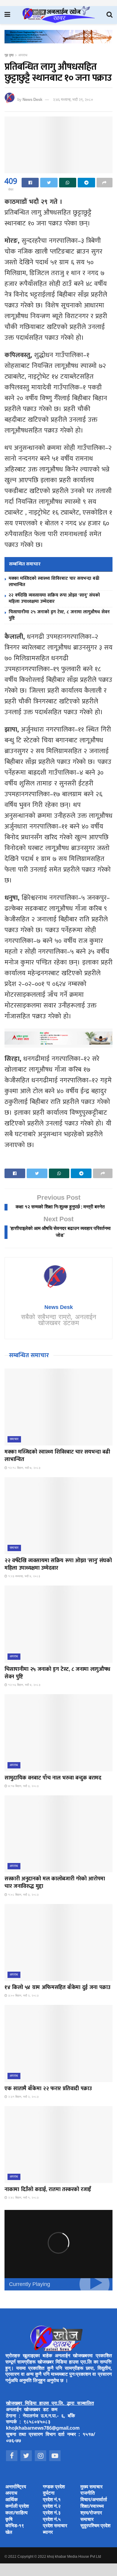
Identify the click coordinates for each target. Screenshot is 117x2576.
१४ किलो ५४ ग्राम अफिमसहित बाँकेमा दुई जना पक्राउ (57, 1988)
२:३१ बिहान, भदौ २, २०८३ (23, 2097)
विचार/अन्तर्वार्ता (94, 2500)
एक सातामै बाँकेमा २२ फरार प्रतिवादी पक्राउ (48, 2089)
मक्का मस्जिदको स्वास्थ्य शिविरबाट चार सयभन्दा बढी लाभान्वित (54, 582)
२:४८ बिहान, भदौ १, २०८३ (23, 2198)
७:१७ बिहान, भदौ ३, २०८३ (23, 1786)
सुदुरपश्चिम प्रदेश (95, 2526)
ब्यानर (48, 2533)
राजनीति (88, 2494)
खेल (9, 2533)
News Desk (32, 100)
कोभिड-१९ (15, 2526)
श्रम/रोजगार (91, 2513)
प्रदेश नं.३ (52, 2513)
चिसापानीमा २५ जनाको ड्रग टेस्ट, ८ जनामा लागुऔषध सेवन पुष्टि (59, 615)
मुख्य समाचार (91, 2487)
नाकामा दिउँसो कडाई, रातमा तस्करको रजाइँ (48, 2190)
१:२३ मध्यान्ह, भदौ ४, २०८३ (24, 1576)
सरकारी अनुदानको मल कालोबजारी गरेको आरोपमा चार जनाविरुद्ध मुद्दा (55, 1883)
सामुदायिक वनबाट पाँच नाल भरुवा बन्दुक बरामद (53, 1778)
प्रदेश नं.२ (52, 2507)
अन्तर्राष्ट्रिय (16, 2487)
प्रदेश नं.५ (52, 2520)
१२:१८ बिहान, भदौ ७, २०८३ (24, 1468)
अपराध (23, 55)
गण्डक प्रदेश (54, 2487)
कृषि (9, 2520)
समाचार (14, 1439)
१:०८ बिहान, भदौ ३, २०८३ (23, 1895)
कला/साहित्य (16, 2513)
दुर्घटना (49, 2494)
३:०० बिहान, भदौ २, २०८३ (23, 1996)
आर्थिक (12, 2500)
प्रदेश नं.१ (52, 2500)
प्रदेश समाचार (55, 2526)
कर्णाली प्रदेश (17, 2507)
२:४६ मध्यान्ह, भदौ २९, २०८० (73, 100)
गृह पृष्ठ (9, 55)
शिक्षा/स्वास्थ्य (92, 2507)
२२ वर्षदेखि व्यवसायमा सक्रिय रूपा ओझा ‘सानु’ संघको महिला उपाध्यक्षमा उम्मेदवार (54, 598)
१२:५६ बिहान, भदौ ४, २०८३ (24, 1685)
